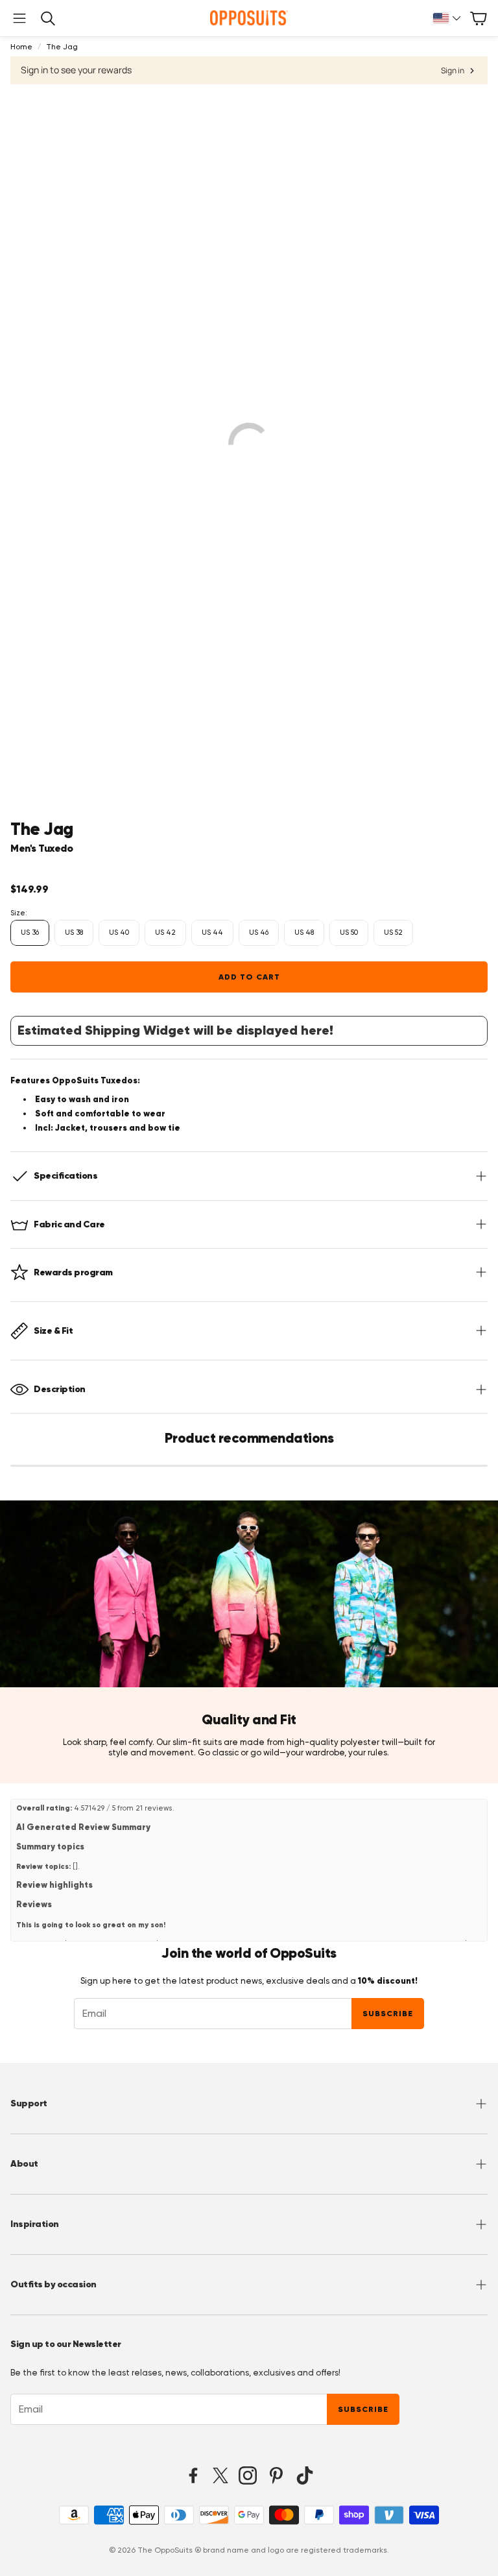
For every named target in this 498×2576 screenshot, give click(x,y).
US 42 (165, 933)
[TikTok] (305, 2475)
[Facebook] (193, 2475)
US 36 (30, 933)
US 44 (212, 933)
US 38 (74, 933)
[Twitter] (220, 2475)
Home (21, 47)
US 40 (119, 933)
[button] (19, 18)
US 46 (259, 933)
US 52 (393, 933)
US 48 (304, 933)
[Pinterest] (276, 2475)
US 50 (349, 933)
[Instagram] (248, 2475)
